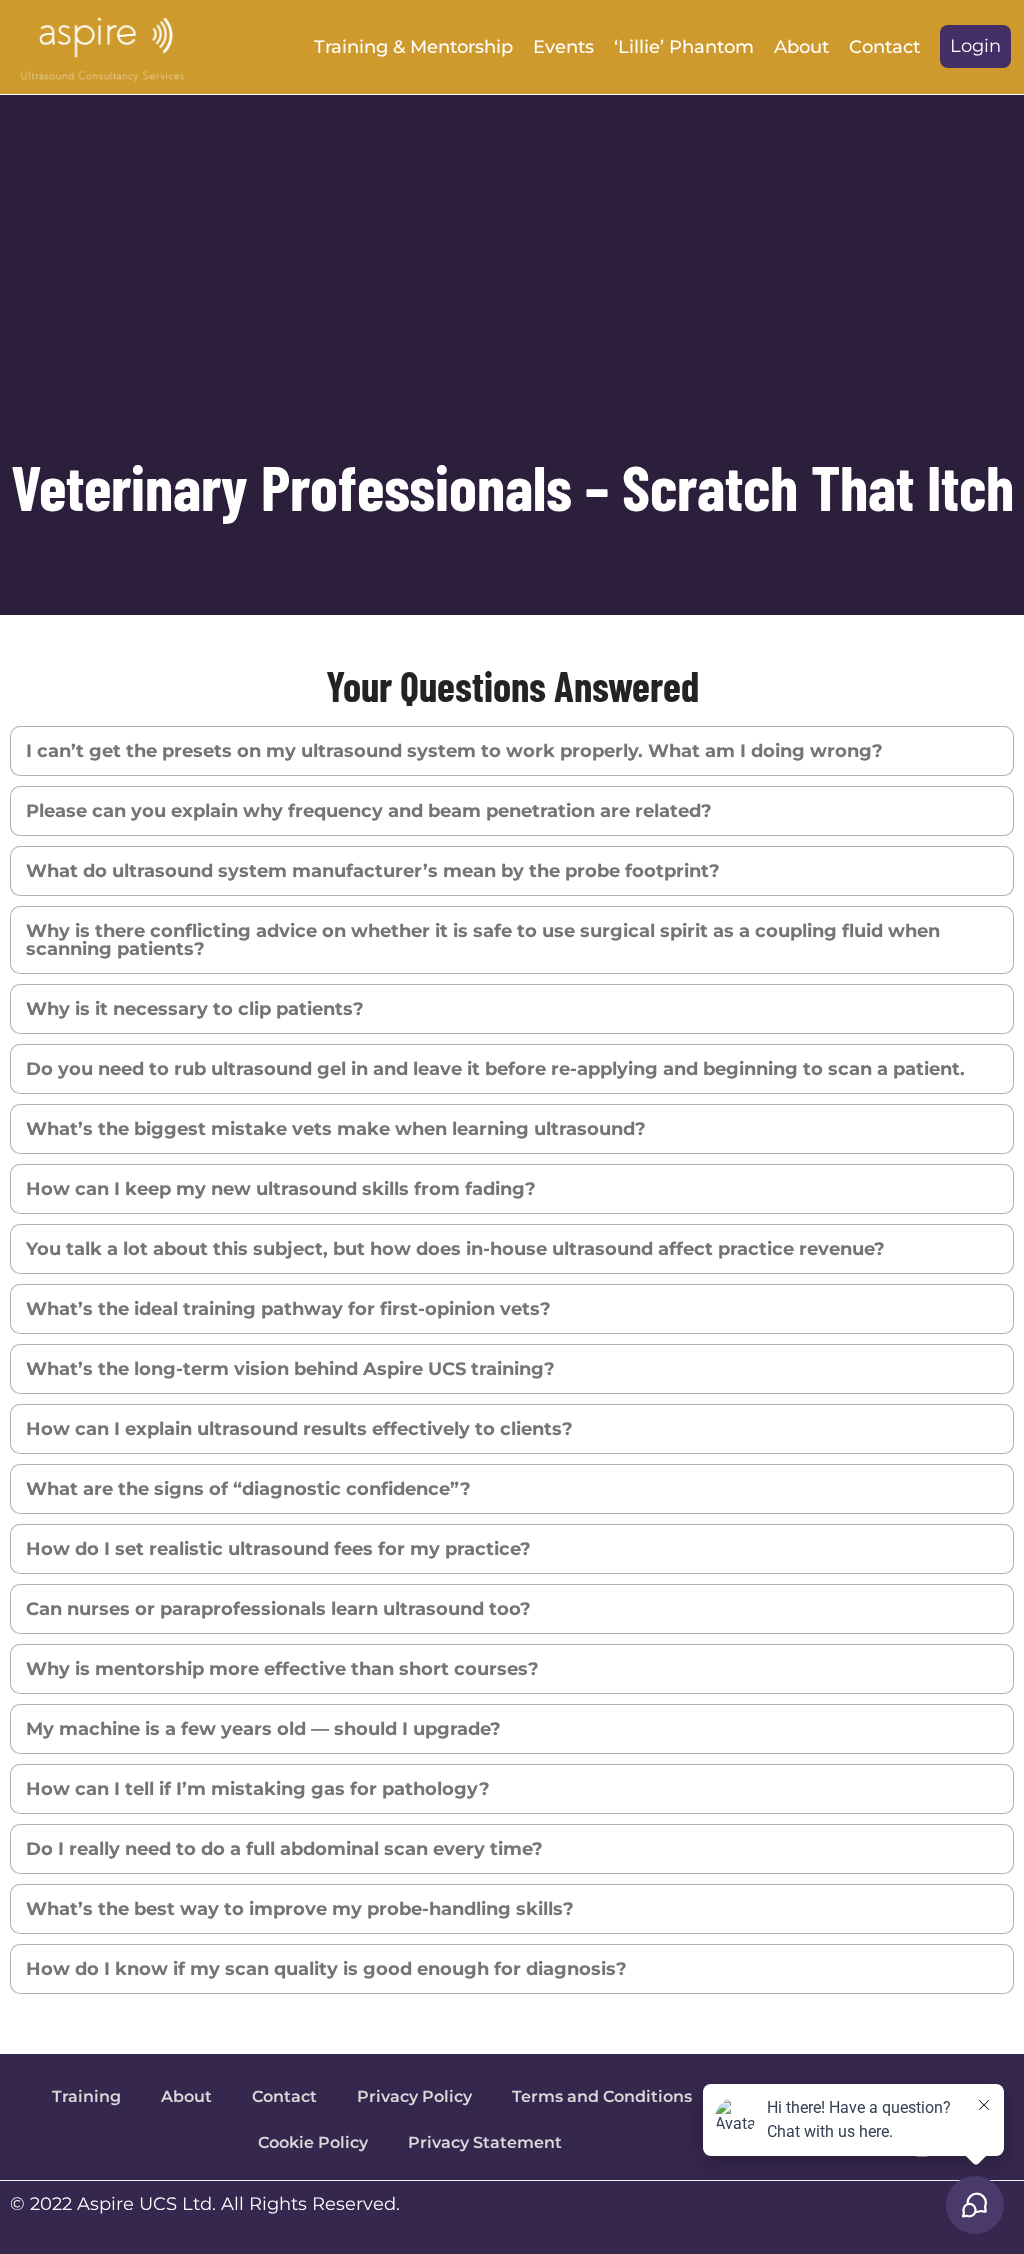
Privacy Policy (414, 2096)
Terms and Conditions (602, 2096)
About (801, 47)
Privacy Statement (485, 2142)
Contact (884, 47)
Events (563, 47)
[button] (975, 46)
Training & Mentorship (413, 47)
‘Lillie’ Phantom (684, 47)
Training (86, 2096)
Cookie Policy (313, 2142)
